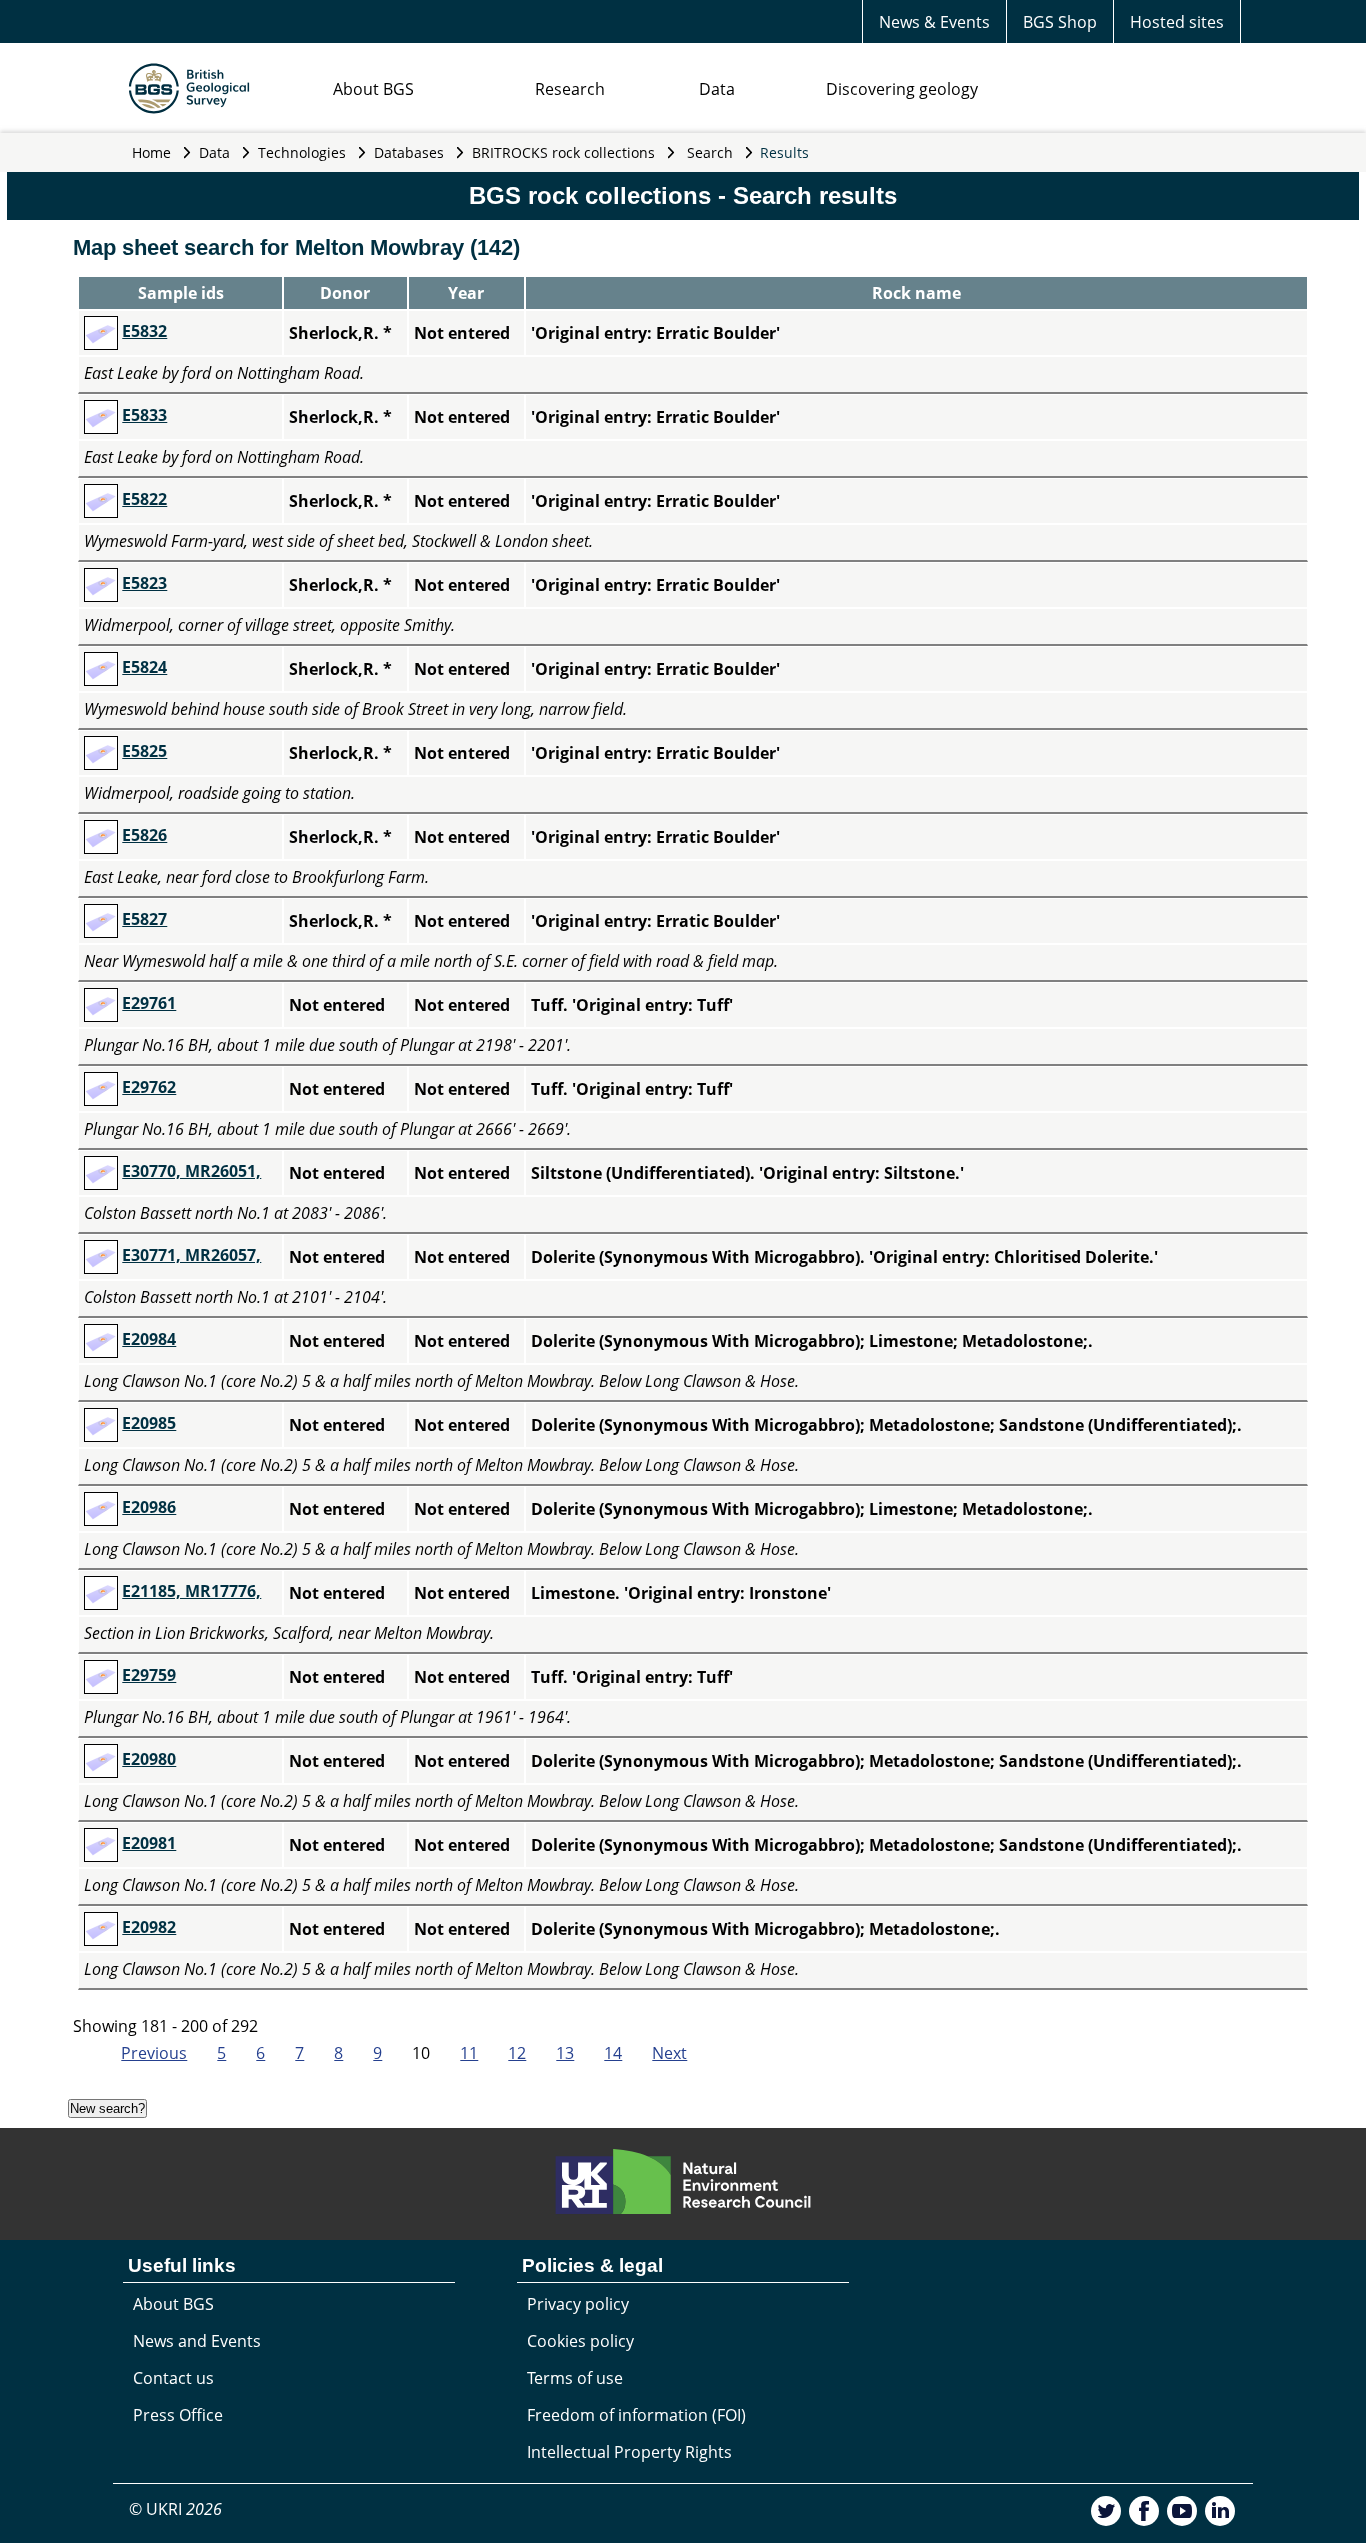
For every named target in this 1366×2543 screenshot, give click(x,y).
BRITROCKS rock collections (563, 152)
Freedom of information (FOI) (636, 2415)
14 (613, 2053)
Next (669, 2053)
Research (570, 89)
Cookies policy (580, 2341)
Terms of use (575, 2378)
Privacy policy (578, 2304)
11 (469, 2053)
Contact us (173, 2378)
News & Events (934, 22)
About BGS (373, 89)
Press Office (178, 2415)
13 (565, 2053)
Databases (409, 152)
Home (151, 152)
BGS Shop (1060, 22)
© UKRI (175, 2509)
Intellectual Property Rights (629, 2452)
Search (710, 152)
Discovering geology (902, 89)
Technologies (302, 152)
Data (717, 89)
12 (517, 2053)
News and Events (197, 2341)
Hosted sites (1177, 22)
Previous (154, 2053)
